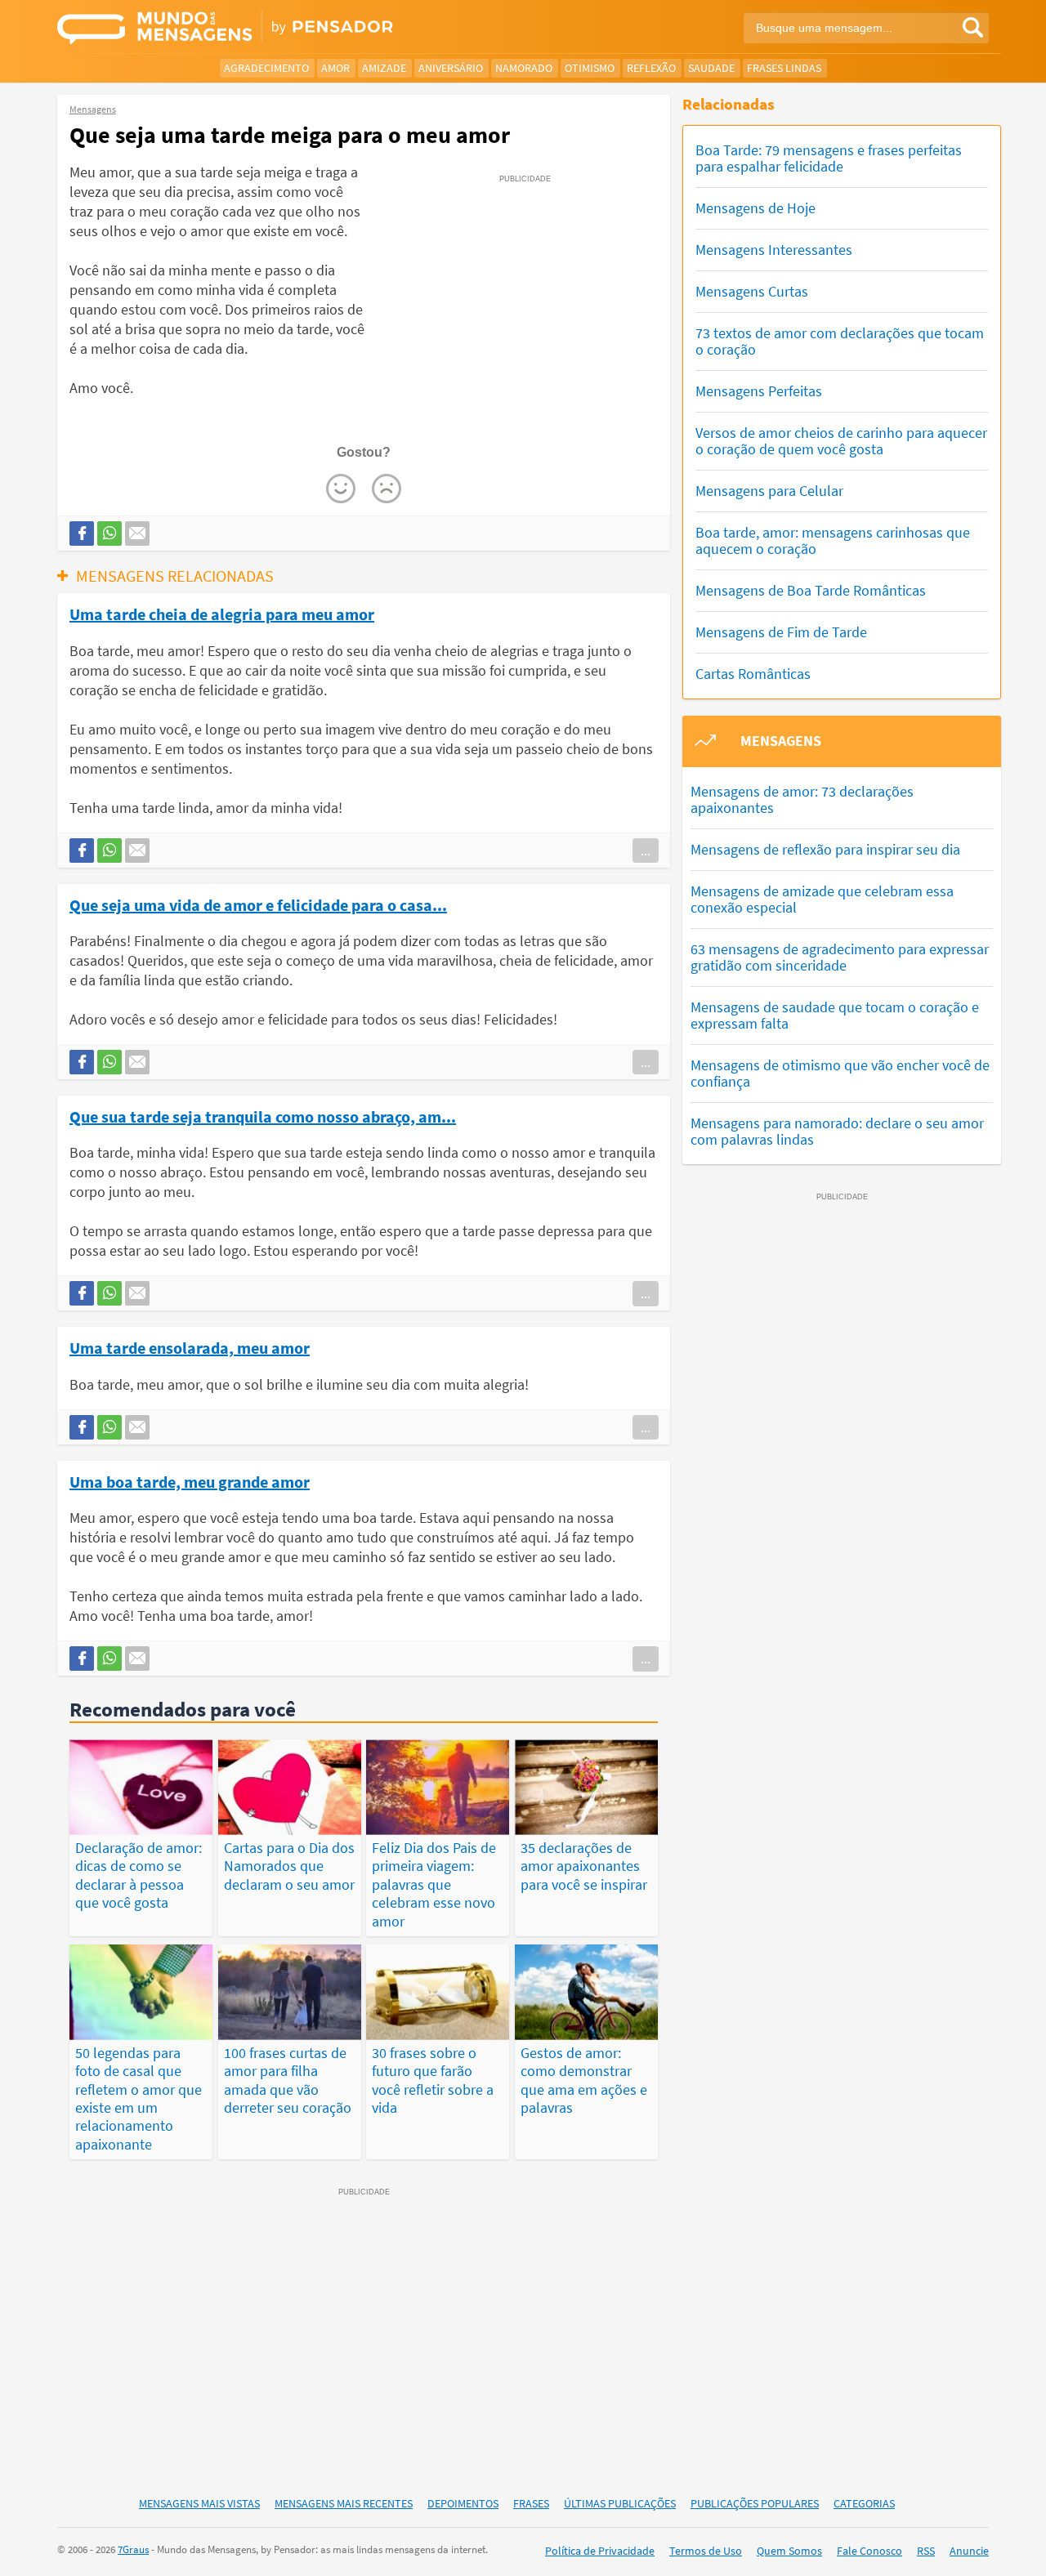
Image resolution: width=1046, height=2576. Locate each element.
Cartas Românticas (753, 674)
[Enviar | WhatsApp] (110, 534)
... (646, 850)
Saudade (711, 68)
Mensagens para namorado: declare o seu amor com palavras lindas (837, 1131)
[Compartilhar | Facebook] (82, 534)
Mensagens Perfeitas (759, 391)
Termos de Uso (706, 2551)
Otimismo (590, 68)
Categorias (864, 2503)
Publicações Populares (755, 2503)
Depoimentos (463, 2503)
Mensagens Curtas (752, 291)
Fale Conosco (869, 2551)
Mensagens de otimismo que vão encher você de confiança (840, 1073)
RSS (926, 2551)
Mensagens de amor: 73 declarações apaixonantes (802, 799)
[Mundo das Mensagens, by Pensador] (284, 29)
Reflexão (651, 68)
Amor (335, 68)
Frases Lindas (784, 68)
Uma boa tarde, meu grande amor (190, 1481)
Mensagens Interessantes (774, 250)
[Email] (137, 534)
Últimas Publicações (620, 2503)
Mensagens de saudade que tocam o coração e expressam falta (835, 1015)
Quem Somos (789, 2551)
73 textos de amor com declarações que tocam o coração (840, 341)
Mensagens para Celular (769, 491)
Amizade (384, 68)
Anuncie (969, 2551)
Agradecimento (266, 68)
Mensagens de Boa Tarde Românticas (811, 590)
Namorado (524, 68)
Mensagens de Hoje (755, 208)
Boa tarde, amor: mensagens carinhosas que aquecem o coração (833, 540)
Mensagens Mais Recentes (344, 2503)
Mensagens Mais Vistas (199, 2503)
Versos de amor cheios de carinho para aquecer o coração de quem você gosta (841, 441)
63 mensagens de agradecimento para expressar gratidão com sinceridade (840, 957)
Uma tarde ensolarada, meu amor (190, 1347)
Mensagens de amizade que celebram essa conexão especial (822, 899)
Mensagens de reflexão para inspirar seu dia (825, 849)
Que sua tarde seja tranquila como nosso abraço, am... (263, 1116)
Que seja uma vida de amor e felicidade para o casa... (258, 904)
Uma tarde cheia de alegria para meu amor (222, 614)
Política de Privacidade (600, 2551)
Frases (531, 2503)
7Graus (133, 2549)
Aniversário (451, 68)
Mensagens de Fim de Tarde (781, 632)
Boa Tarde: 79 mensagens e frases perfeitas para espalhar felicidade (829, 158)
